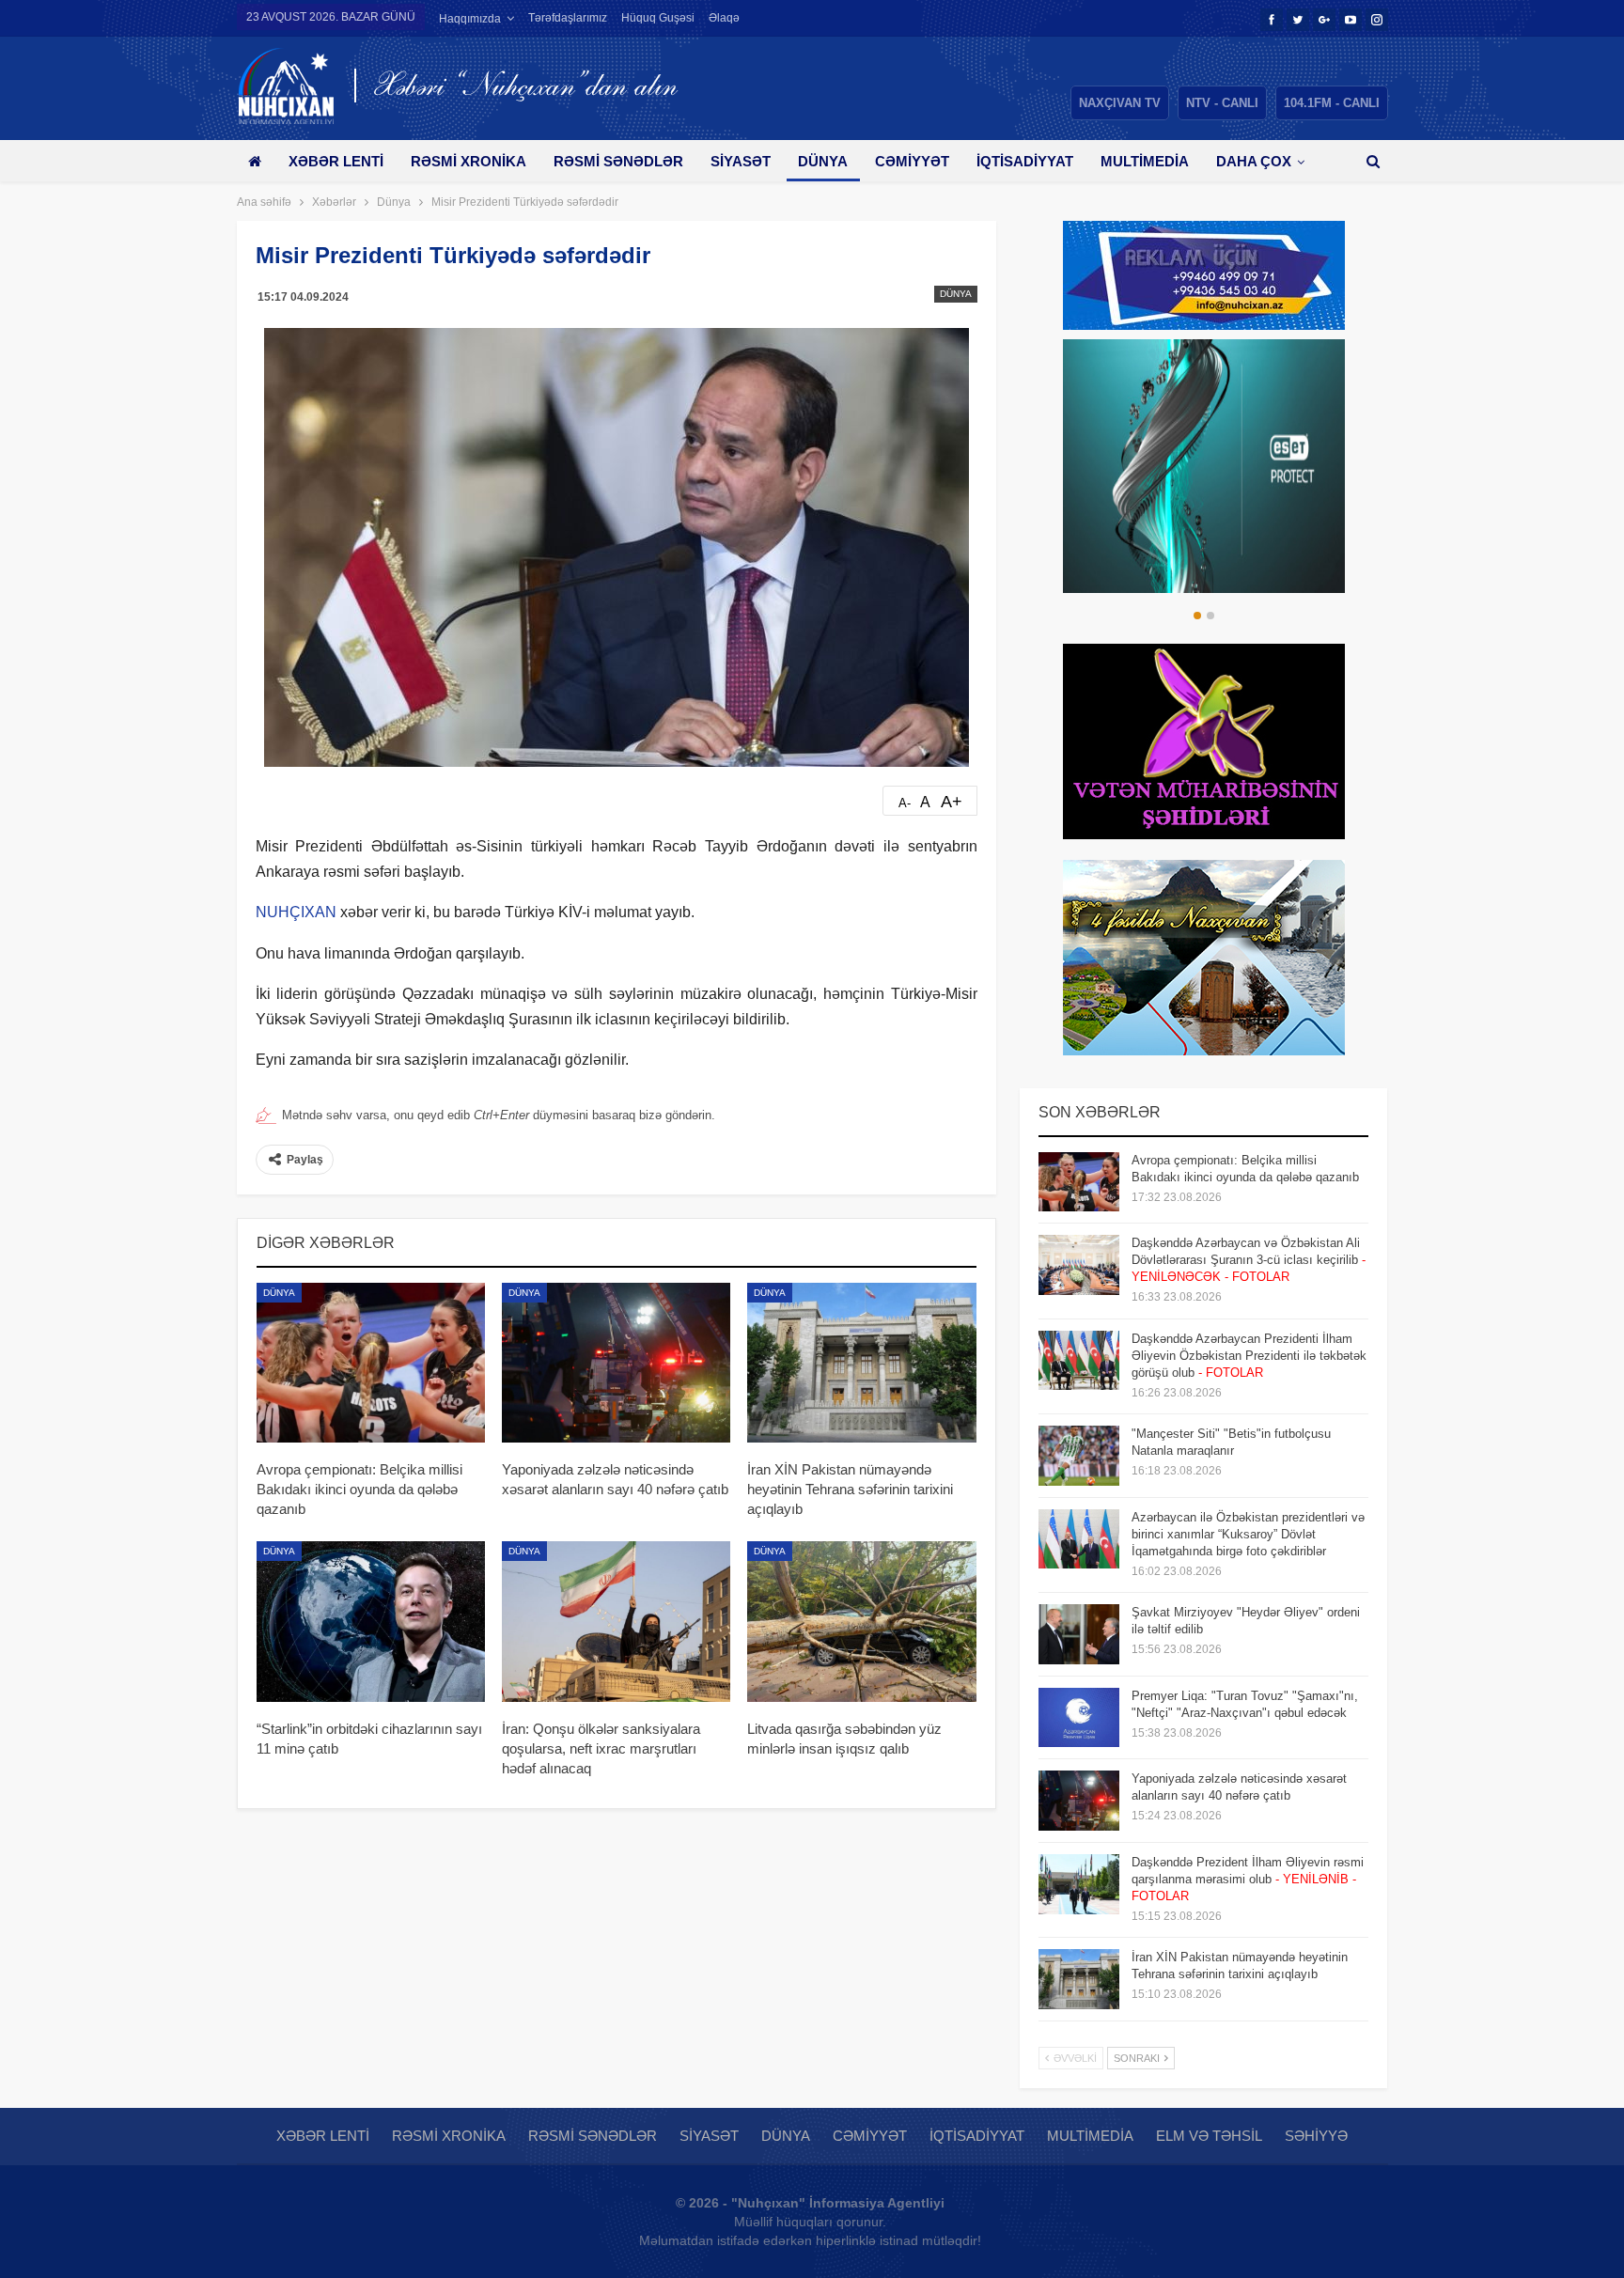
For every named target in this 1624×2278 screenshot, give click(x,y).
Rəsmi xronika (468, 161)
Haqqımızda (470, 19)
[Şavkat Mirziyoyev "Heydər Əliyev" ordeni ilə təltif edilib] (1079, 1634)
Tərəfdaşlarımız (568, 18)
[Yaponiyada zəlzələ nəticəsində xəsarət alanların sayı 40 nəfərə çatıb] (616, 1363)
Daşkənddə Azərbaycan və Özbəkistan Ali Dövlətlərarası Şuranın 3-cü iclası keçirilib (1249, 1260)
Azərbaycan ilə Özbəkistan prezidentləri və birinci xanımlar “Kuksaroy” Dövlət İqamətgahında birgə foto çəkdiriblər (1248, 1534)
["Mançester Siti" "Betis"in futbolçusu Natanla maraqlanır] (1079, 1456)
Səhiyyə (1316, 2136)
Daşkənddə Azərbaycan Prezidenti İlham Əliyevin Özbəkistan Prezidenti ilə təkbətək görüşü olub (1249, 1356)
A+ (952, 802)
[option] (1204, 466)
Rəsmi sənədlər (618, 161)
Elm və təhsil (1209, 2136)
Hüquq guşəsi (658, 18)
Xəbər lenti (336, 161)
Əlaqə (724, 18)
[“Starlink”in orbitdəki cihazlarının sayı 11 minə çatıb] (371, 1621)
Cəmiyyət (912, 161)
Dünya (823, 161)
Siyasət (741, 161)
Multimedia (1145, 161)
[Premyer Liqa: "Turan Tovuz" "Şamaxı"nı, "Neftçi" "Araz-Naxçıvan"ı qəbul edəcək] (1079, 1718)
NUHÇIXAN (296, 912)
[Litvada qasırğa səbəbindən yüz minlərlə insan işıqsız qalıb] (861, 1621)
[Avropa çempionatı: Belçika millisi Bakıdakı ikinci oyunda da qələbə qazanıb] (371, 1363)
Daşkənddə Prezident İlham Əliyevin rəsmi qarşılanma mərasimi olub (1248, 1879)
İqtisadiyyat (1025, 161)
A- (905, 803)
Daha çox (1254, 161)
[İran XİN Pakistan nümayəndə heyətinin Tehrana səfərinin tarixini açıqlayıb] (861, 1363)
